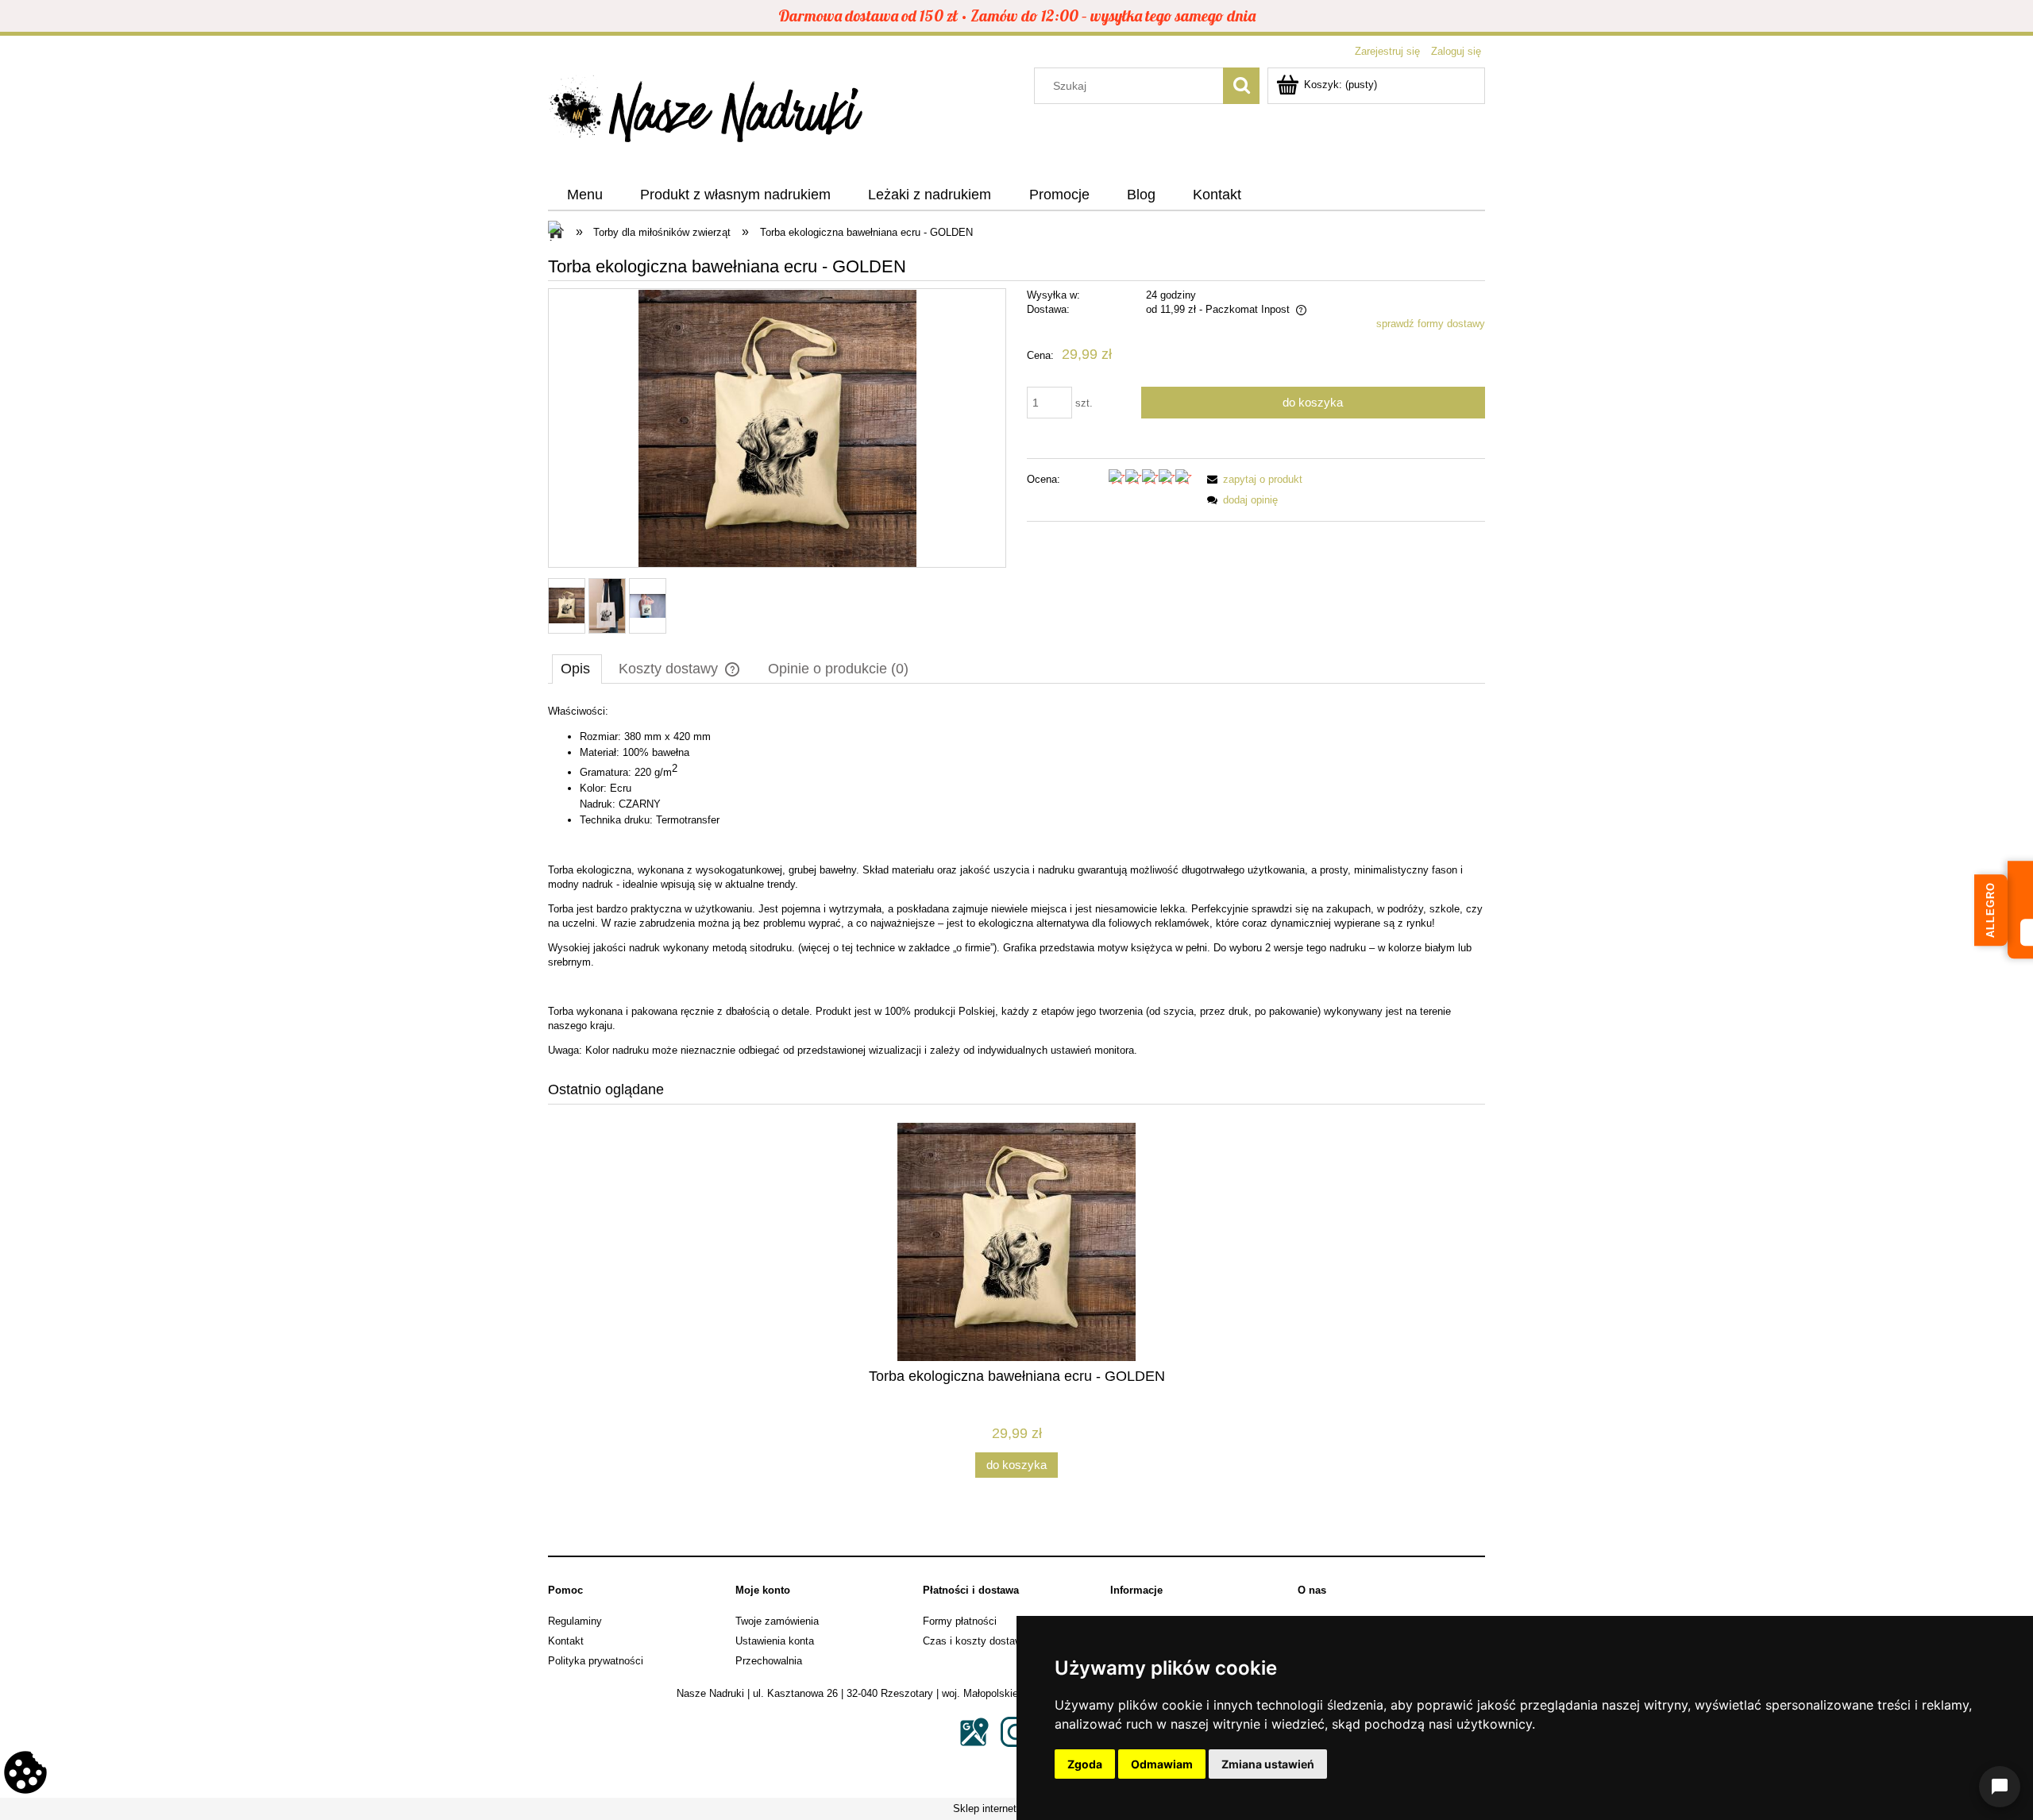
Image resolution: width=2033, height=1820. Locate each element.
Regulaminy (575, 1621)
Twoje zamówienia (777, 1621)
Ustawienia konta (775, 1641)
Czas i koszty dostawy (975, 1641)
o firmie (973, 948)
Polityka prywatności (596, 1661)
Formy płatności (960, 1621)
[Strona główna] (707, 114)
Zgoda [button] (1085, 1764)
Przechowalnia (769, 1661)
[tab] (577, 669)
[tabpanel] (1016, 881)
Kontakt (566, 1641)
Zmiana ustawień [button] (1268, 1764)
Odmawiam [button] (1162, 1764)
